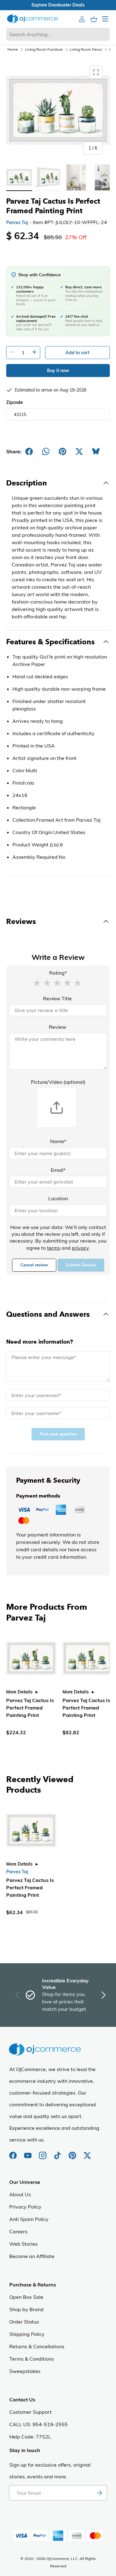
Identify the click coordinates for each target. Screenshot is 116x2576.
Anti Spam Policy (29, 2219)
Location (58, 1198)
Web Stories (24, 2244)
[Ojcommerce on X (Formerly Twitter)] (87, 2152)
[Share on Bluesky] (96, 451)
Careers (18, 2231)
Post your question (58, 1434)
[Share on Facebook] (29, 451)
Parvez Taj (17, 222)
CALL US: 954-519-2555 (39, 2424)
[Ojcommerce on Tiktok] (58, 2152)
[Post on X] (79, 451)
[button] (37, 982)
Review (58, 1027)
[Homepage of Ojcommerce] (32, 19)
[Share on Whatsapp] (46, 451)
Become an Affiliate (32, 2256)
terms (54, 1248)
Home (13, 49)
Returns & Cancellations (37, 2346)
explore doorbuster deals (58, 5)
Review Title (57, 998)
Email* (58, 1170)
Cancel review (34, 1265)
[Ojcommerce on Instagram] (43, 2152)
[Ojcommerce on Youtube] (28, 2152)
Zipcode (15, 402)
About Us (20, 2194)
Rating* (58, 973)
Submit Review (81, 1265)
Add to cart (77, 353)
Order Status (24, 2322)
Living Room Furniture (44, 49)
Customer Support (30, 2412)
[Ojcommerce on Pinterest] (73, 2152)
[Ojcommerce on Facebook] (14, 2152)
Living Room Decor (86, 49)
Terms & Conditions (32, 2359)
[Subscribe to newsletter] (99, 2493)
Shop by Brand (26, 2309)
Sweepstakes (25, 2371)
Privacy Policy (25, 2207)
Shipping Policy (27, 2334)
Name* (58, 1141)
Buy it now (58, 371)
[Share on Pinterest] (62, 451)
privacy (80, 1248)
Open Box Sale (26, 2297)
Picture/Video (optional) (58, 1082)
